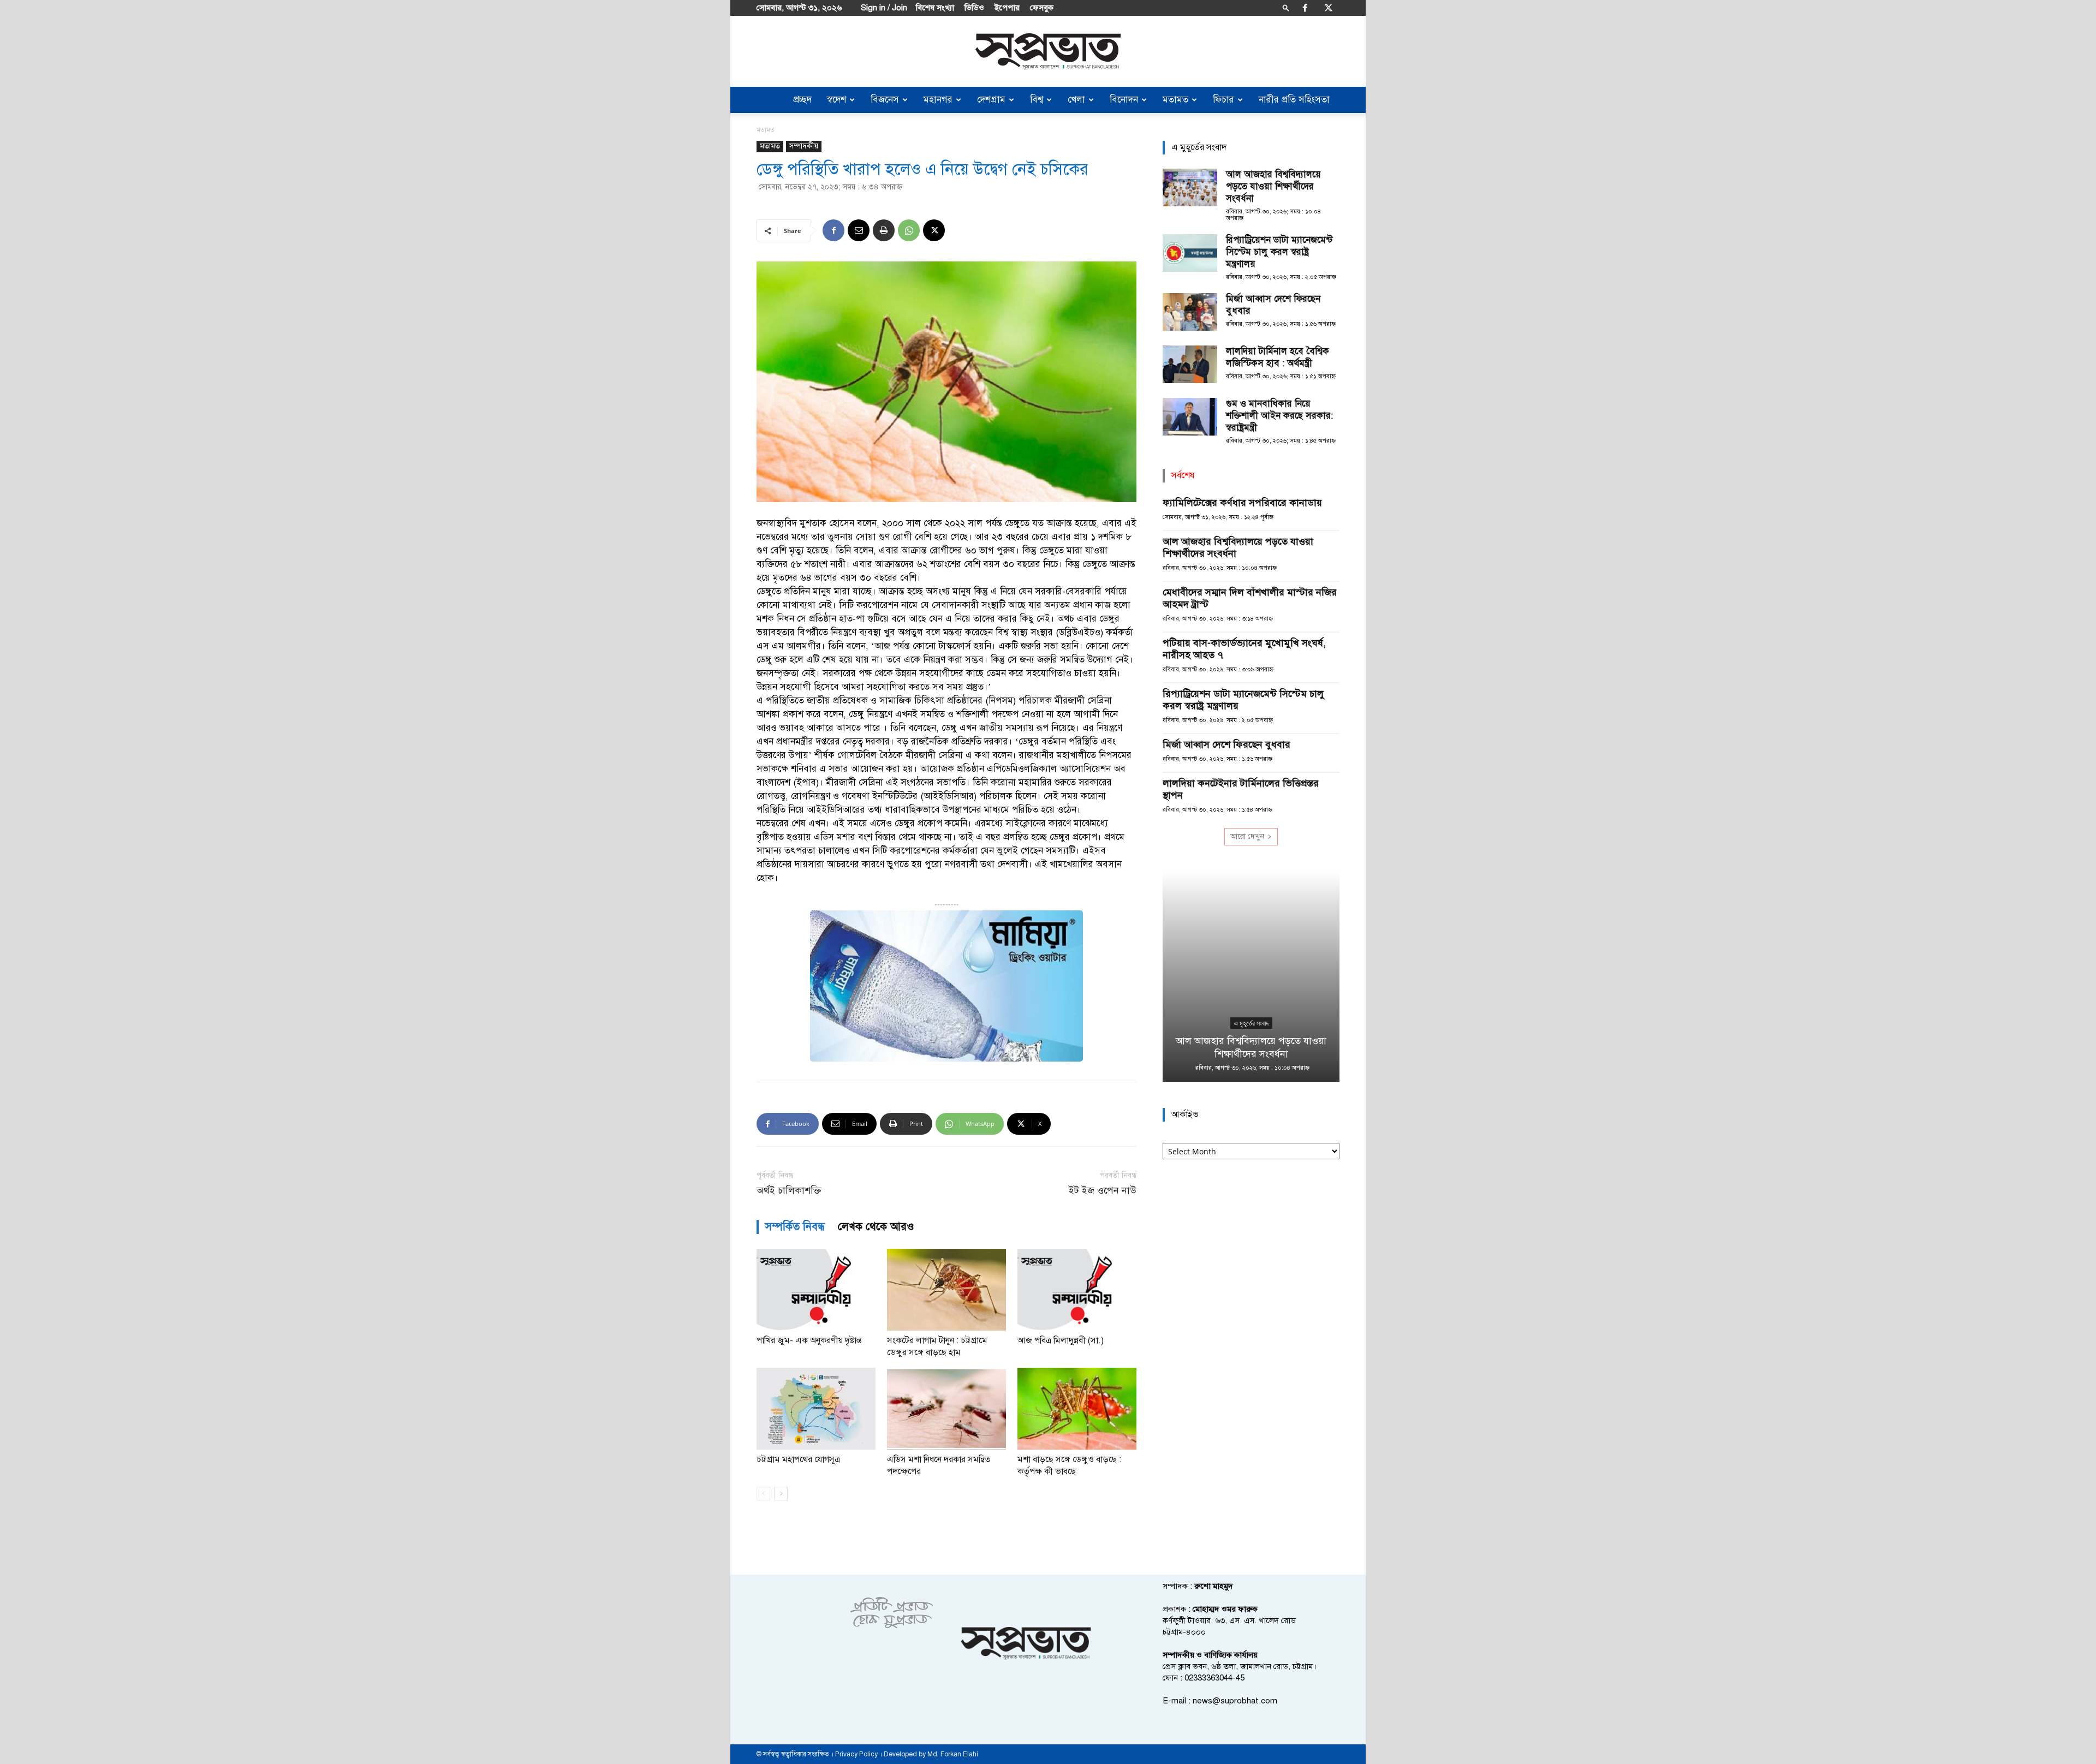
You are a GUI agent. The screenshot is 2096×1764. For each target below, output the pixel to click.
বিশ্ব (1037, 100)
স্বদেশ (836, 100)
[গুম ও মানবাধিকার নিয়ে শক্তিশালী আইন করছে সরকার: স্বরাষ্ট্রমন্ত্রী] (1190, 417)
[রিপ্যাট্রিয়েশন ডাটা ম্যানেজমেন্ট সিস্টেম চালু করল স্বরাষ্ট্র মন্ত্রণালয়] (1190, 253)
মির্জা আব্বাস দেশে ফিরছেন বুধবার (1226, 744)
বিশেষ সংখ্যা (935, 8)
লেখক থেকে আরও (876, 1227)
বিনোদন (1124, 100)
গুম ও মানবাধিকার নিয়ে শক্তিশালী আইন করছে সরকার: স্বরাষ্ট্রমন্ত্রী (1279, 416)
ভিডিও (974, 8)
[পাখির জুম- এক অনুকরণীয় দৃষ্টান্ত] (816, 1290)
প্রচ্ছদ (802, 100)
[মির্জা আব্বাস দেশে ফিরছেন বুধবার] (1190, 312)
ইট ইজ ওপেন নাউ (1103, 1191)
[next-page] (781, 1494)
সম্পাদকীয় (804, 146)
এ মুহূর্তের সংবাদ (1251, 1023)
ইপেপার (1007, 8)
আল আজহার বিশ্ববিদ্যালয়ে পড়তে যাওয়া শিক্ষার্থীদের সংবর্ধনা (1273, 186)
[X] (1329, 8)
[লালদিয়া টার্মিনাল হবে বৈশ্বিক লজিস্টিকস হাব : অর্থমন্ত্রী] (1190, 364)
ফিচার (1223, 100)
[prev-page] (763, 1494)
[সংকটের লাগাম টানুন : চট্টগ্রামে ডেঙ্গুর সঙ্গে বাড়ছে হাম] (946, 1290)
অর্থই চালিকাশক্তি (789, 1191)
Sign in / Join (884, 8)
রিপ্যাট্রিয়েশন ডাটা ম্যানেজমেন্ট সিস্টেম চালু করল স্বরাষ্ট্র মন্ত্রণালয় (1279, 252)
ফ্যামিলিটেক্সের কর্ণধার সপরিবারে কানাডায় (1242, 503)
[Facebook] (1305, 8)
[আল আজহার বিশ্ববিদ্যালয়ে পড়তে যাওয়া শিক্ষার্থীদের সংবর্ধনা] (1190, 187)
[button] (1286, 7)
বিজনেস (885, 100)
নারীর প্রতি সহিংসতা (1294, 100)
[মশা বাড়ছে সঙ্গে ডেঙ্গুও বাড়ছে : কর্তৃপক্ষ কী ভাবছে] (1077, 1409)
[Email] (859, 230)
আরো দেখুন (1247, 836)
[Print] (884, 230)
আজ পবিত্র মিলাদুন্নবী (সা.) (1061, 1340)
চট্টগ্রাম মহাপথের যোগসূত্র (798, 1459)
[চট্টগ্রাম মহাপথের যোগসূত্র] (816, 1409)
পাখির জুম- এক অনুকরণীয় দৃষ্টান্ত (809, 1340)
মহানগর (938, 100)
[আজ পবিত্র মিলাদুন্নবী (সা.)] (1077, 1290)
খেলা (1076, 100)
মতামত (1175, 100)
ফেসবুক (1042, 8)
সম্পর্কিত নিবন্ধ (795, 1227)
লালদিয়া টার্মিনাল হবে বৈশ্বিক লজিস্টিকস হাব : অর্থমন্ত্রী (1278, 357)
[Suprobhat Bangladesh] (1048, 52)
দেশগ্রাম (991, 100)
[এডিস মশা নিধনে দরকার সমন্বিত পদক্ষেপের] (946, 1409)
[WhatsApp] (909, 230)
